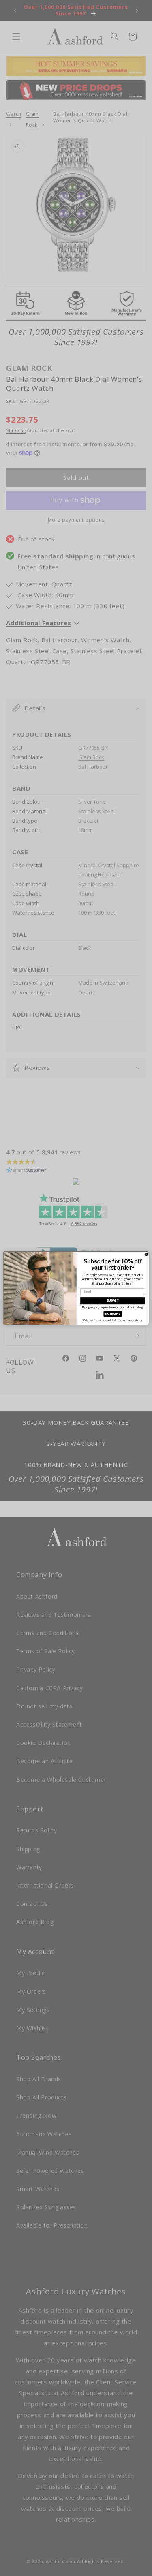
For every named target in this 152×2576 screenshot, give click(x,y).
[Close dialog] (146, 1254)
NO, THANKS (113, 1314)
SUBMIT (113, 1301)
